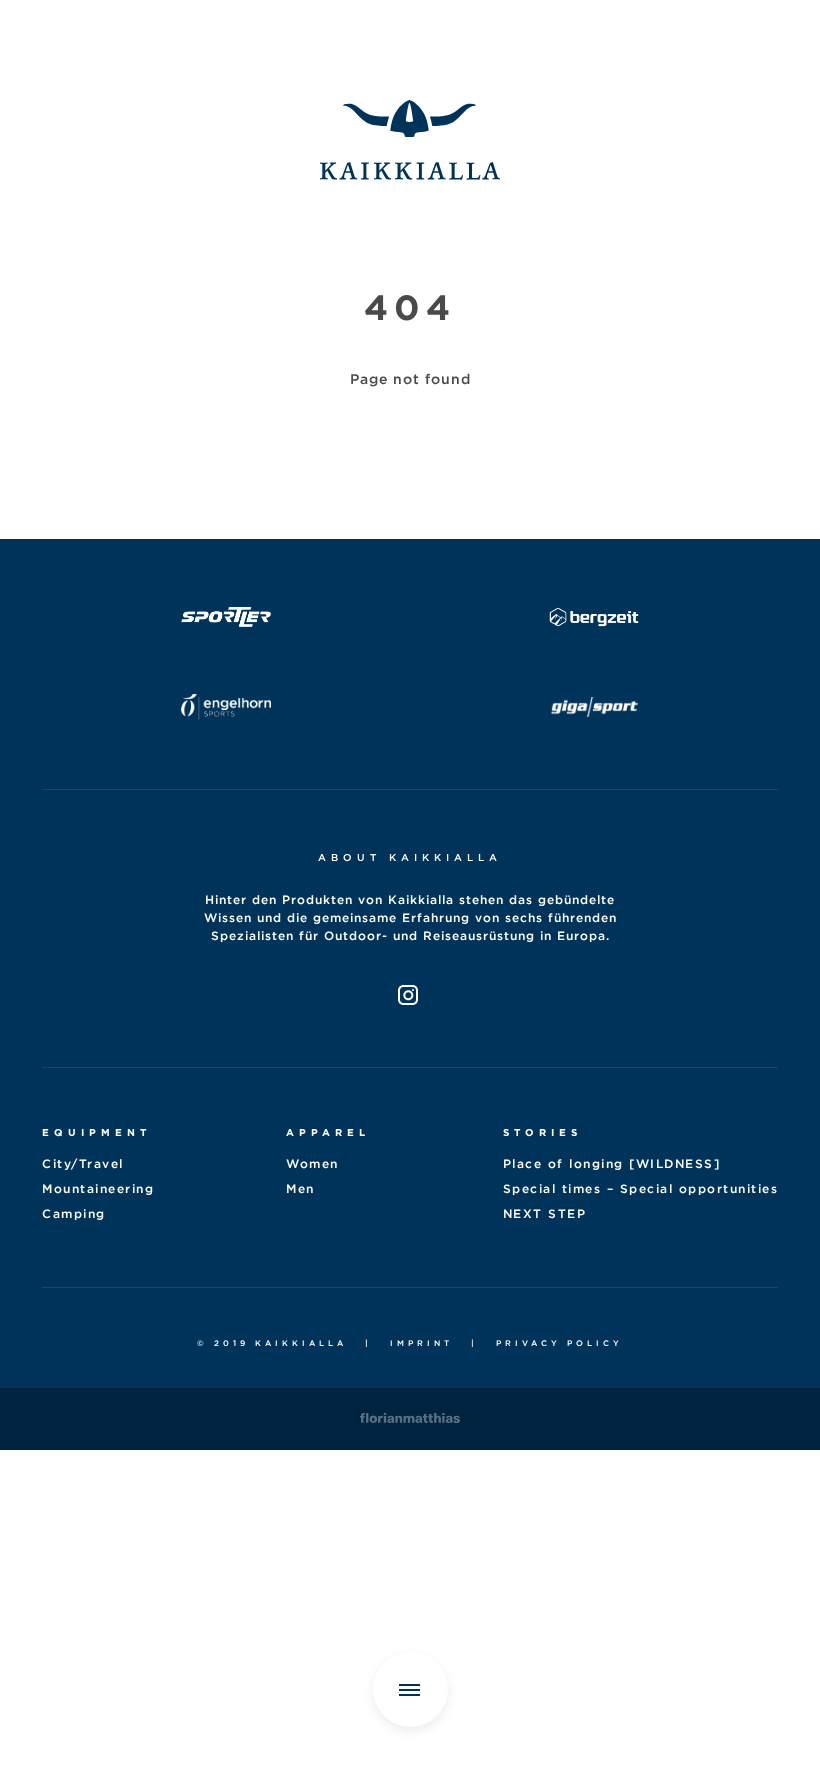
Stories (542, 1132)
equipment (96, 1132)
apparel (328, 1132)
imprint (421, 1343)
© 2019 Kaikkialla (272, 1343)
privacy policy (559, 1343)
